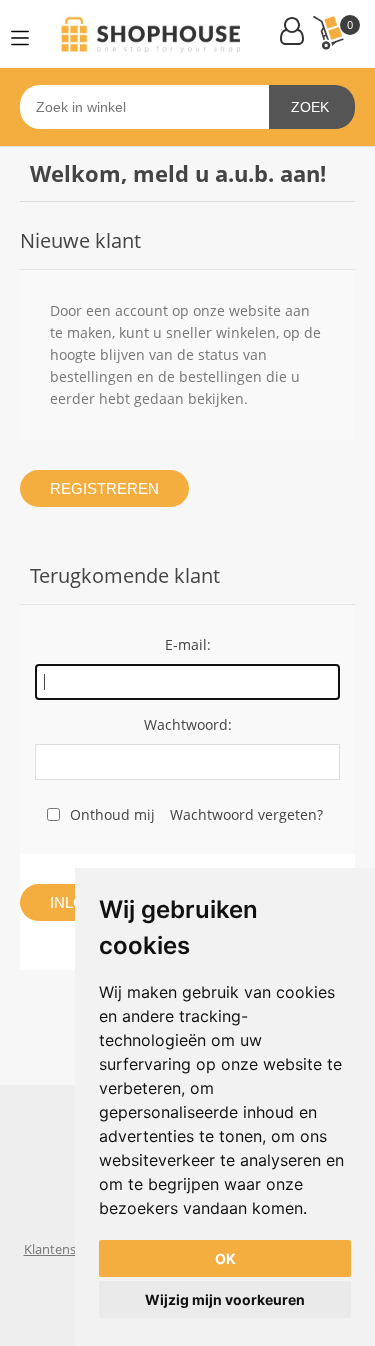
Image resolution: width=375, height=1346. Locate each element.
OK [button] (225, 1258)
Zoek (310, 107)
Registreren (104, 488)
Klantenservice (67, 1249)
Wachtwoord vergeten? (246, 814)
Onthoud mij (112, 814)
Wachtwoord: (188, 724)
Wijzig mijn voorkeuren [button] (225, 1299)
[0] (328, 32)
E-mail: (188, 644)
